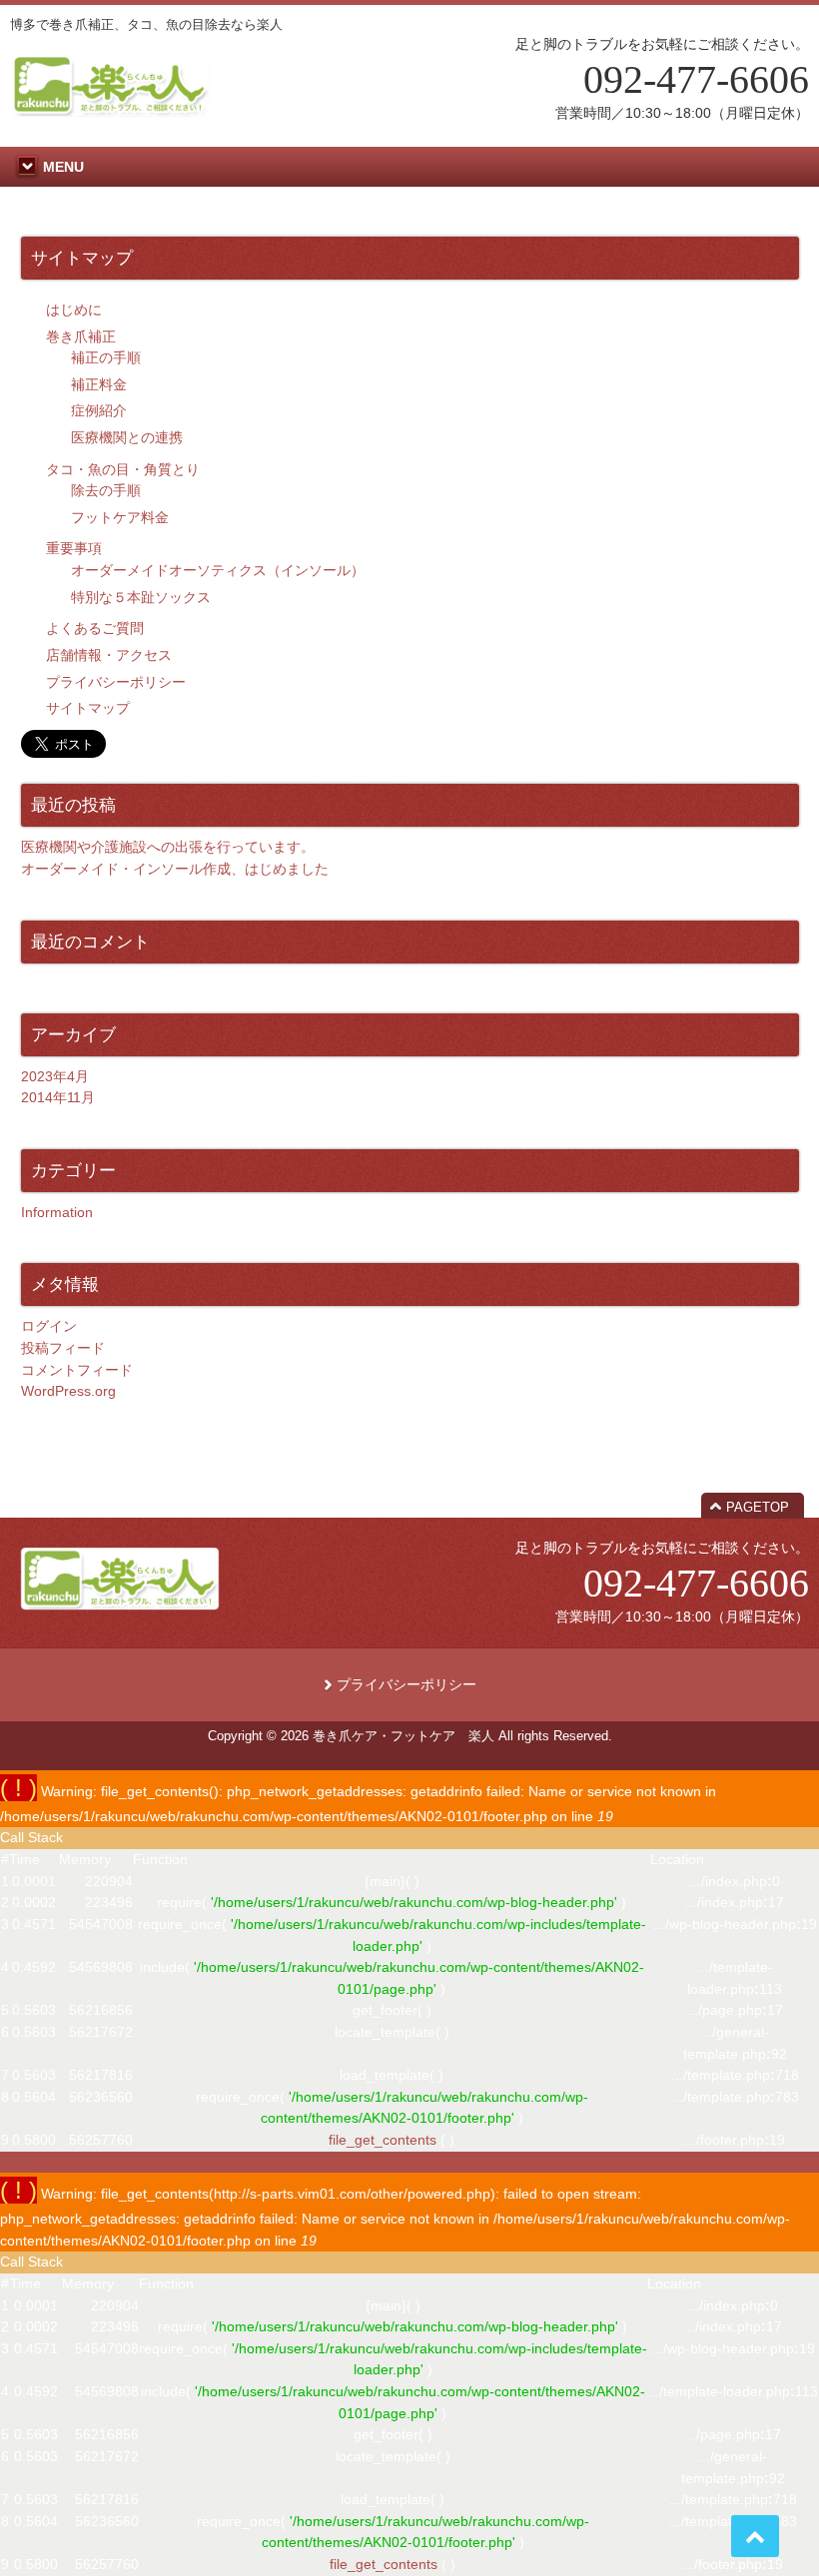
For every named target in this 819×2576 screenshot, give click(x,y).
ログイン (49, 1326)
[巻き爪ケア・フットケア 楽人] (110, 109)
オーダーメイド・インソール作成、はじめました (175, 869)
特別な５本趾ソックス (141, 597)
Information (57, 1212)
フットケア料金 (120, 517)
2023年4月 (55, 1076)
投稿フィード (63, 1348)
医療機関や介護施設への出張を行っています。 (168, 847)
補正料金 (99, 384)
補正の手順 (106, 357)
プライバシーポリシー (116, 682)
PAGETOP (758, 1507)
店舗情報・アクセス (109, 655)
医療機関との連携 (127, 437)
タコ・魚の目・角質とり (123, 469)
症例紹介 (99, 410)
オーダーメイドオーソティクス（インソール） (218, 570)
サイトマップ (88, 708)
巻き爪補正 (81, 336)
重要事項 (74, 548)
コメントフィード (77, 1370)
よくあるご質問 (95, 628)
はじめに (74, 310)
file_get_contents (383, 2140)
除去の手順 (106, 490)
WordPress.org (68, 1391)
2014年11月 (58, 1097)
